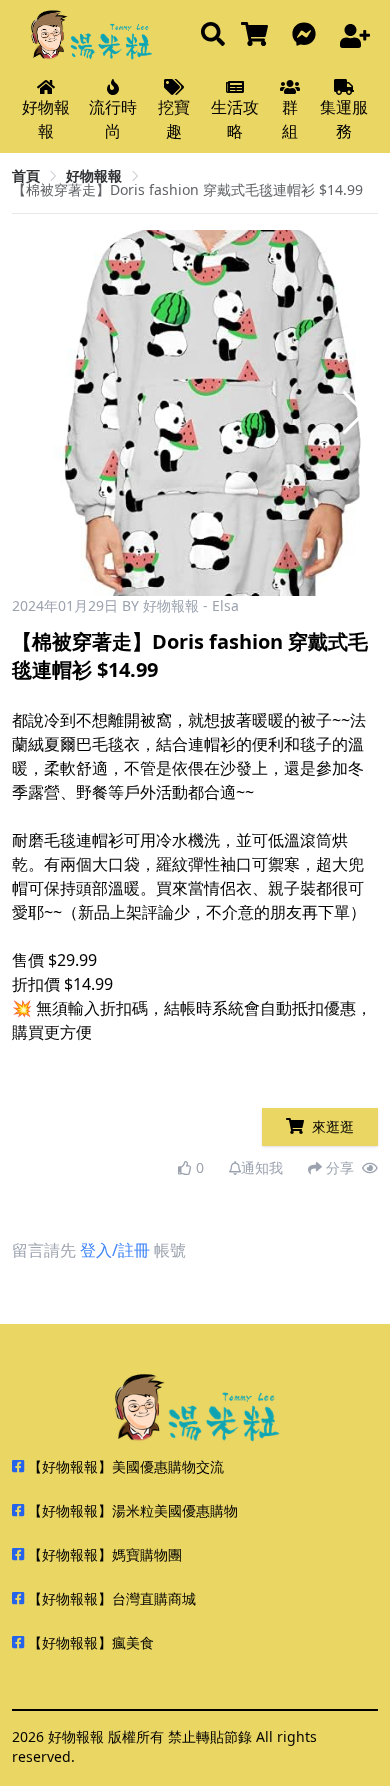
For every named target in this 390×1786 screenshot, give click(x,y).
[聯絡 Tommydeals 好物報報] (308, 35)
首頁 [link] (26, 175)
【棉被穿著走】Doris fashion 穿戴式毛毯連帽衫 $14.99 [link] (187, 189)
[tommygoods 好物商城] (258, 35)
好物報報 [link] (94, 175)
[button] (354, 413)
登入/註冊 (115, 1250)
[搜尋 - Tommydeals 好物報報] (213, 35)
